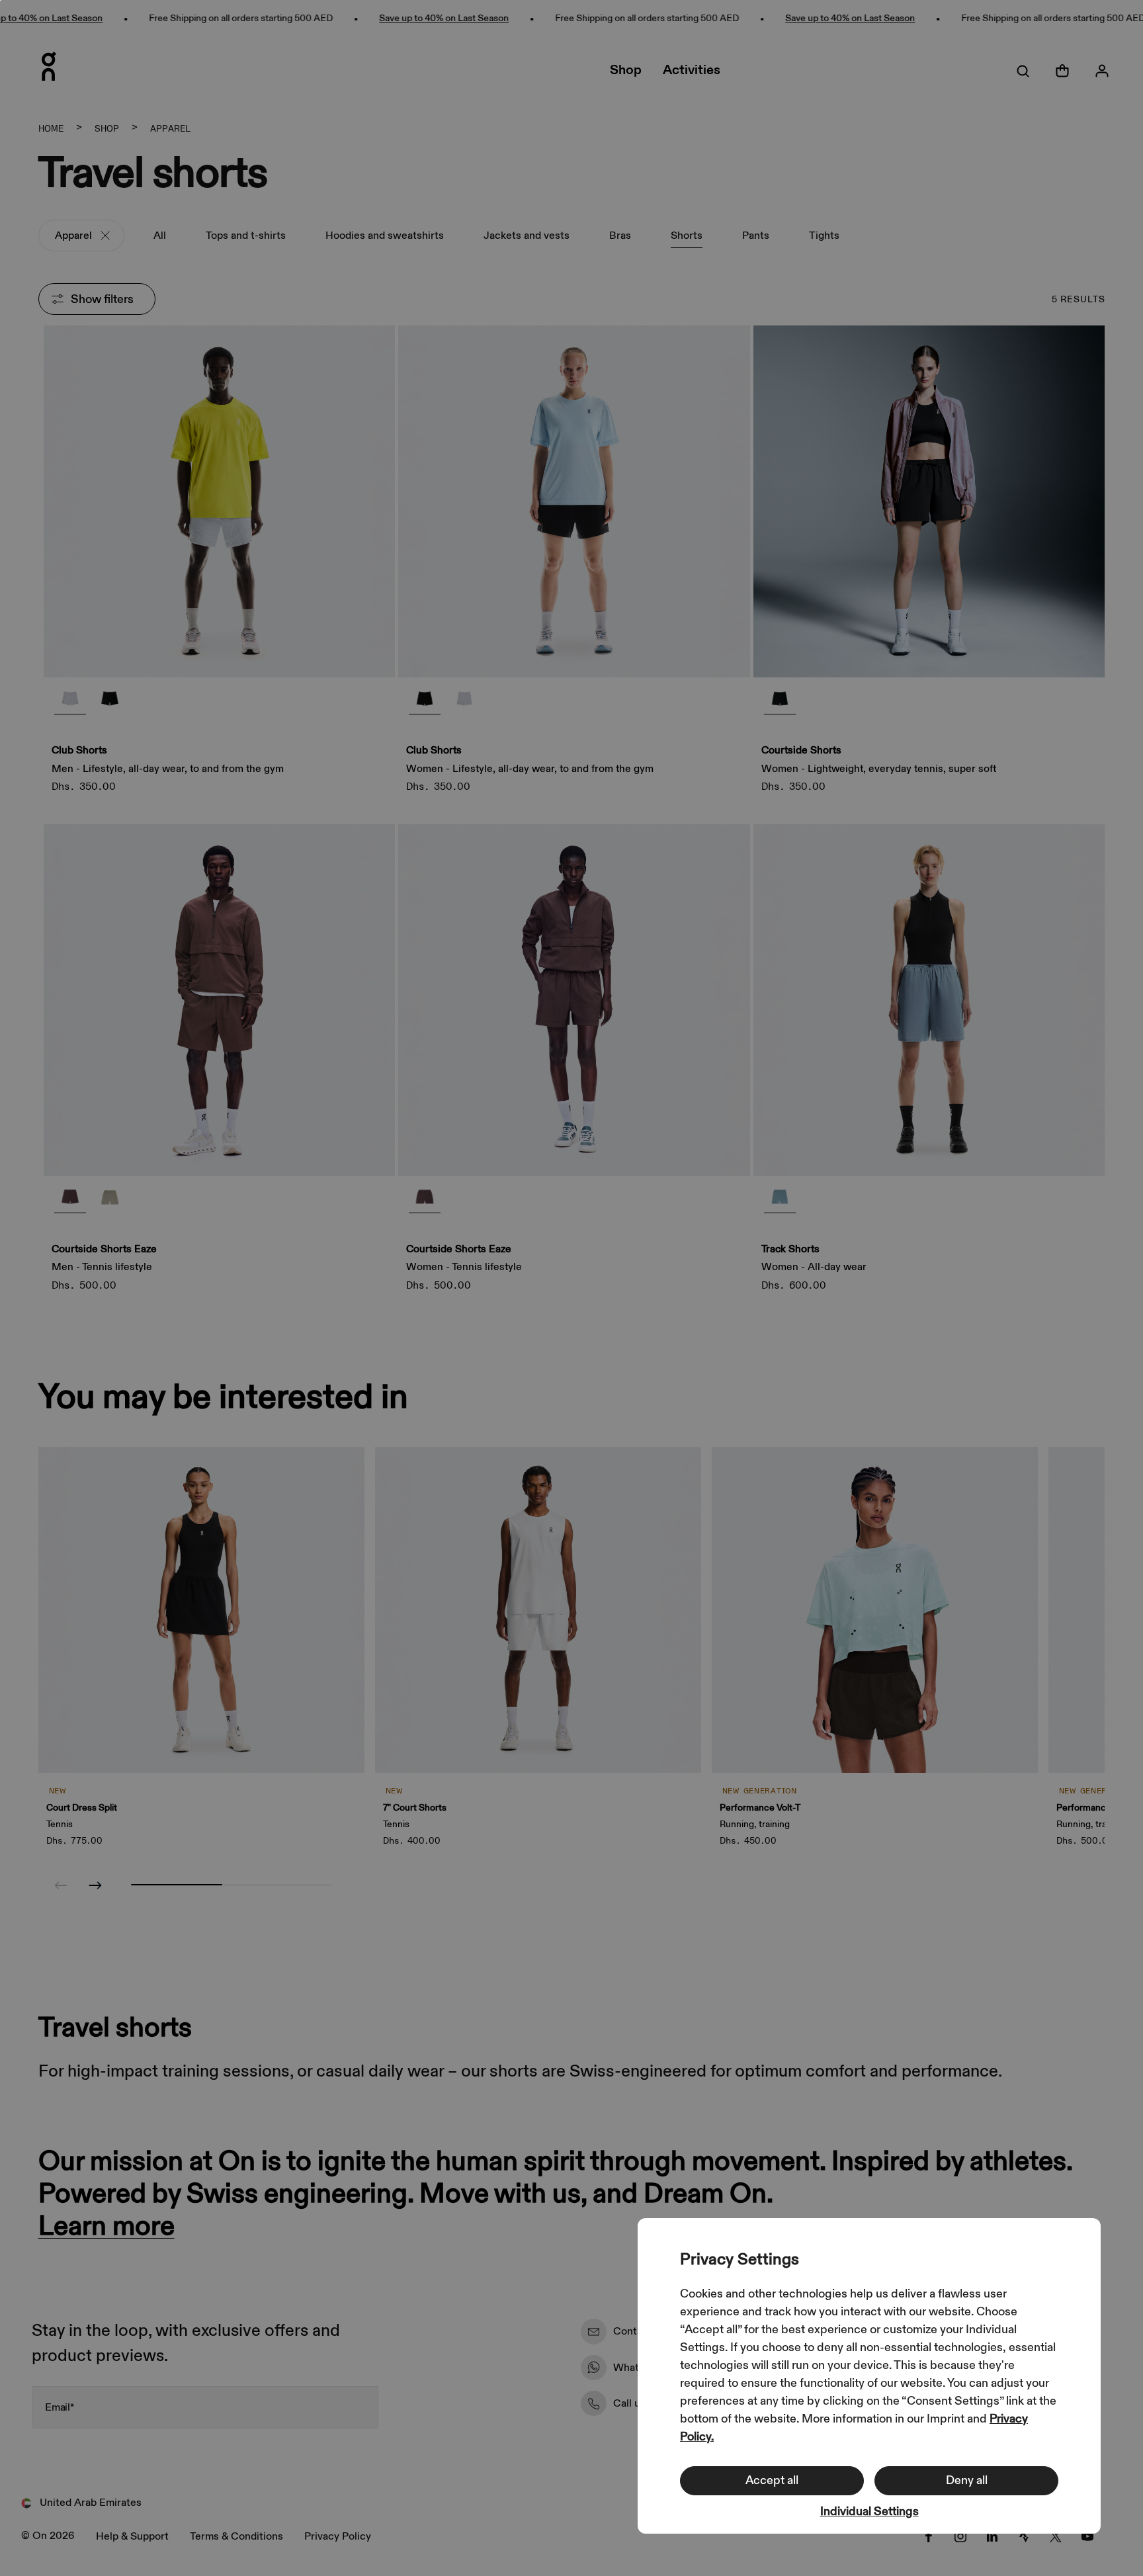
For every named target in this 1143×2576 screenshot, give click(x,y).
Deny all (967, 2480)
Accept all (772, 2480)
